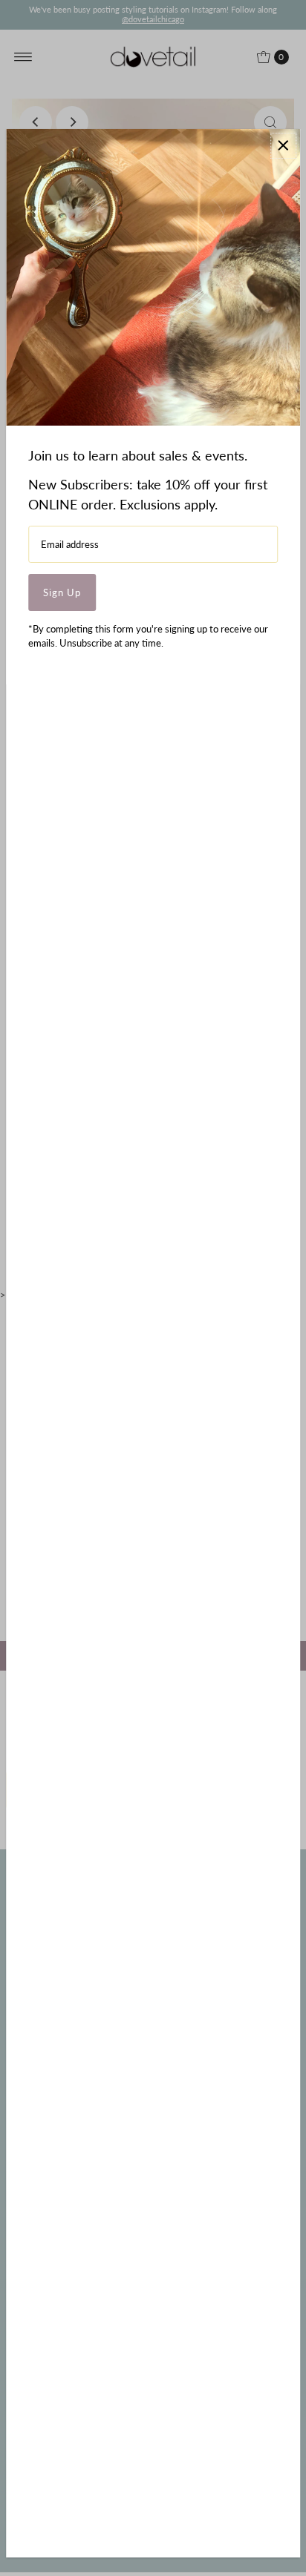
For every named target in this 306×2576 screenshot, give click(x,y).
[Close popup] (283, 146)
